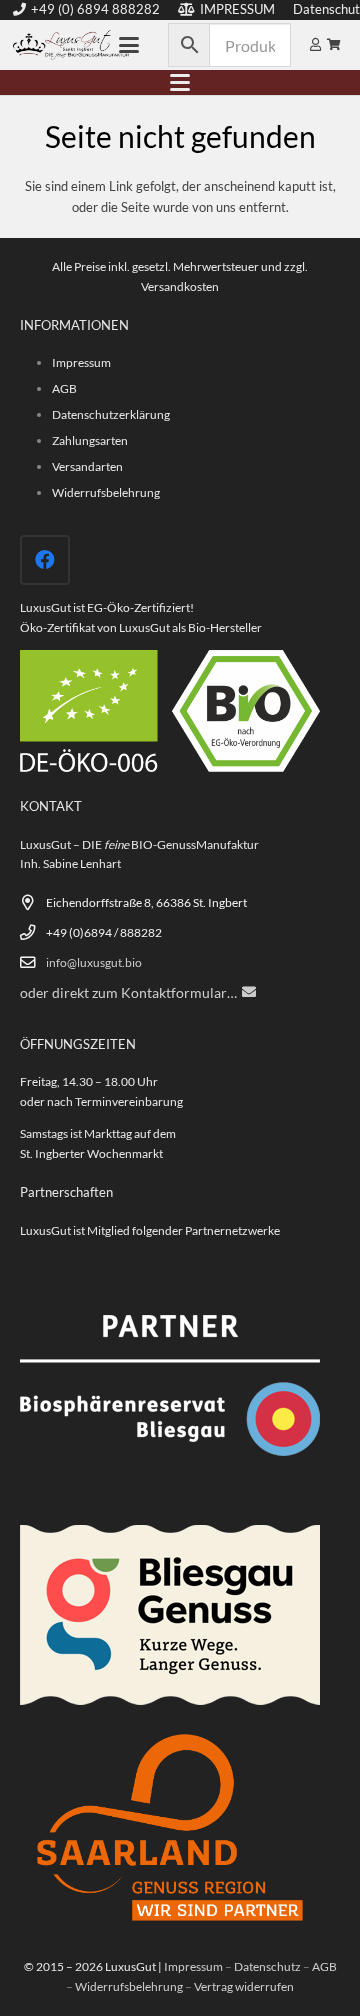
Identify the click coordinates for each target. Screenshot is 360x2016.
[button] (129, 45)
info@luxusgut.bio (94, 962)
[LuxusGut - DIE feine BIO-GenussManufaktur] (71, 45)
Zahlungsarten (90, 440)
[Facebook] (45, 560)
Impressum (81, 362)
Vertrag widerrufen (244, 1986)
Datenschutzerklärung (111, 414)
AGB (64, 388)
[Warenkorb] (334, 45)
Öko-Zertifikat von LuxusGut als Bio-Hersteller (141, 627)
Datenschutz (267, 1966)
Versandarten (87, 466)
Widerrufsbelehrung (106, 492)
